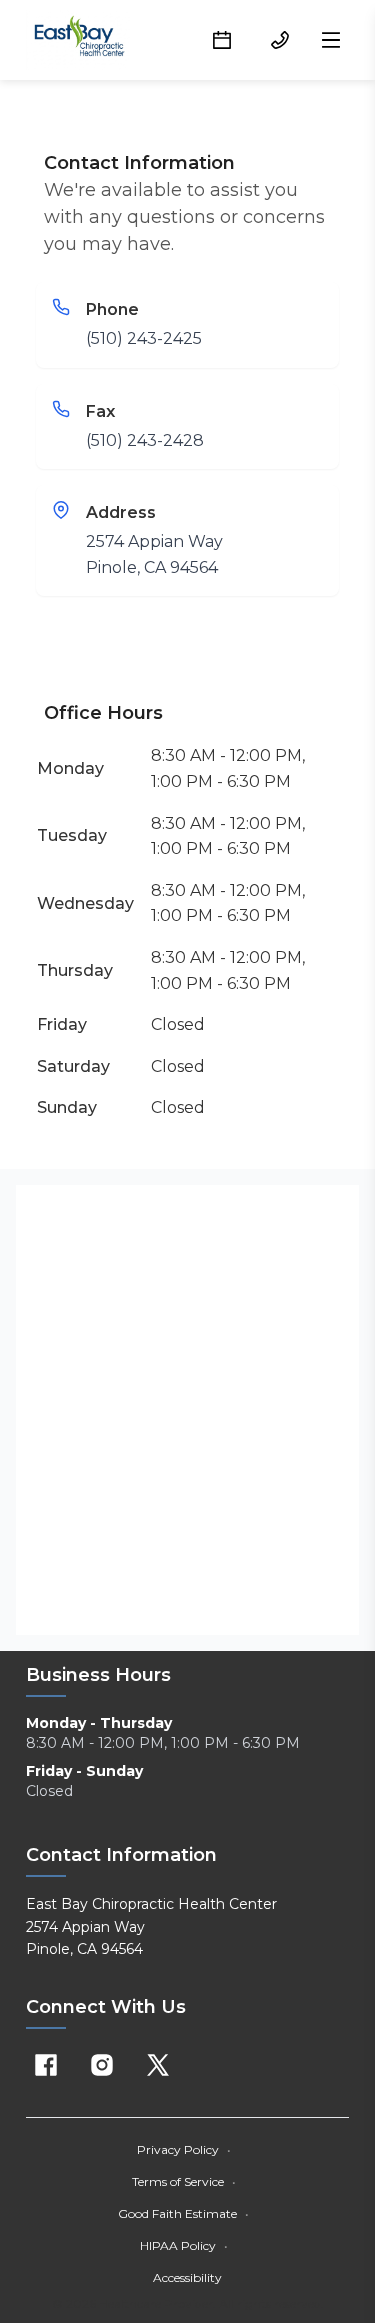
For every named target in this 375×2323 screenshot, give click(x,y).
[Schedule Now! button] (222, 40)
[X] (158, 2065)
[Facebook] (46, 2065)
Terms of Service (184, 2181)
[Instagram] (102, 2065)
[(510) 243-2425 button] (280, 40)
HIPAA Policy (184, 2245)
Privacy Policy (184, 2149)
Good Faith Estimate (183, 2213)
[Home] (79, 40)
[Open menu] (331, 40)
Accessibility (187, 2277)
